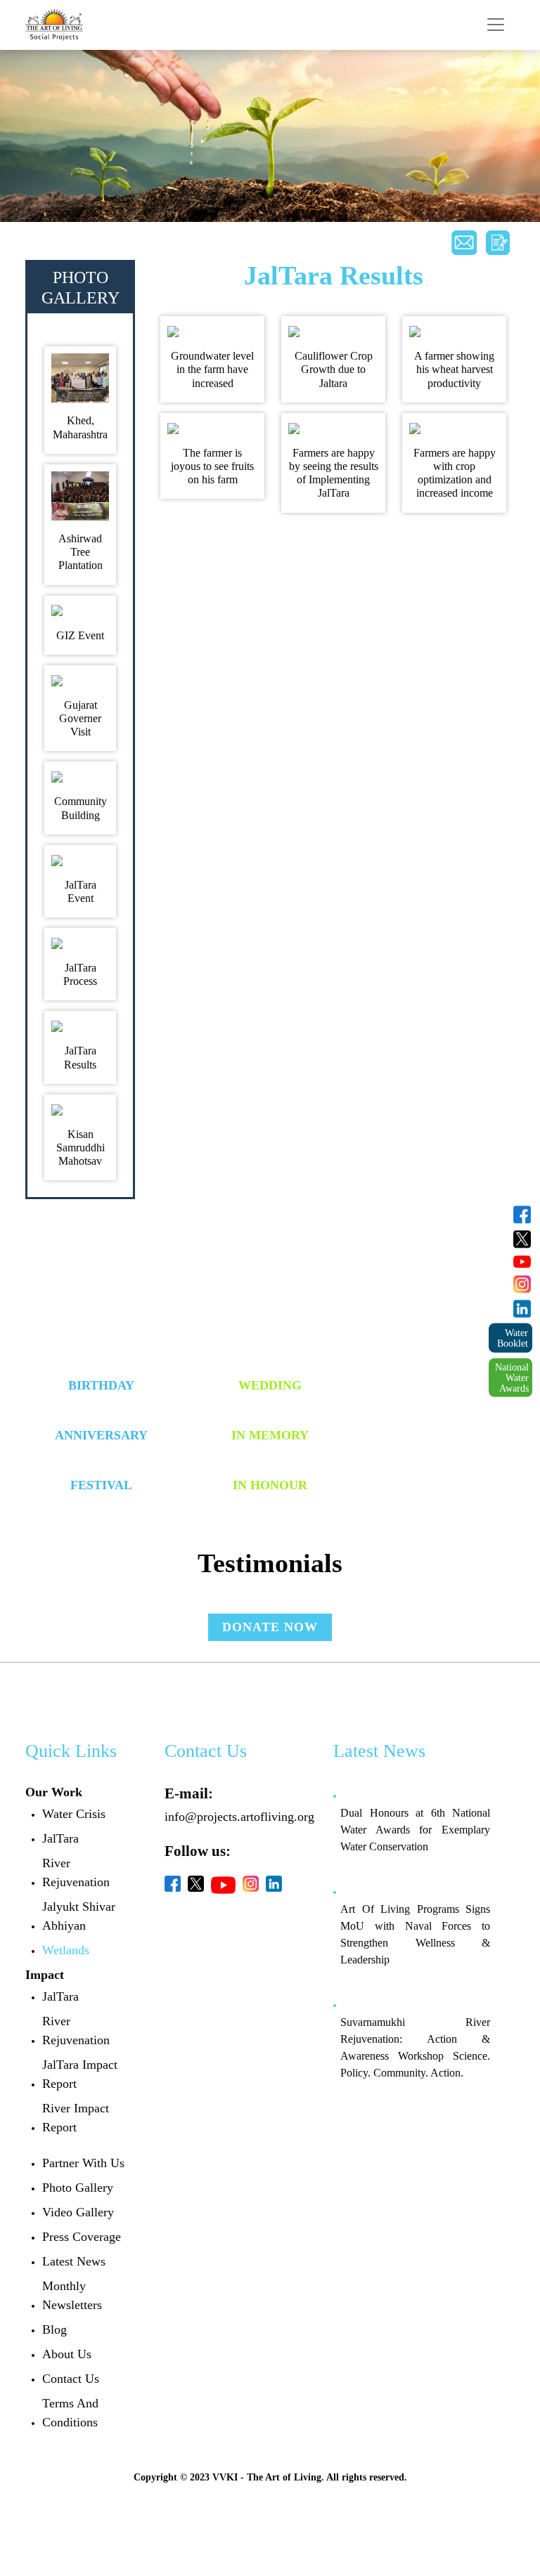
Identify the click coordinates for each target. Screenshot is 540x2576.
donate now (270, 1627)
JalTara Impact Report (80, 2074)
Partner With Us (83, 2163)
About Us (67, 2354)
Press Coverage (82, 2237)
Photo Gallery (78, 2188)
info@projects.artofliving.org (239, 1817)
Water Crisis (74, 1814)
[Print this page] (430, 236)
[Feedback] (498, 243)
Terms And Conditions (70, 2413)
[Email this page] (464, 243)
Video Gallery (78, 2212)
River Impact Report (76, 2118)
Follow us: (198, 1851)
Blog (54, 2329)
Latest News (74, 2261)
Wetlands (66, 1950)
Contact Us (71, 2379)
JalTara (60, 1838)
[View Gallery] (80, 378)
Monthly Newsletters (72, 2295)
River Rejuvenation (76, 1872)
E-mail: (189, 1793)
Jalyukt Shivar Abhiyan (79, 1916)
